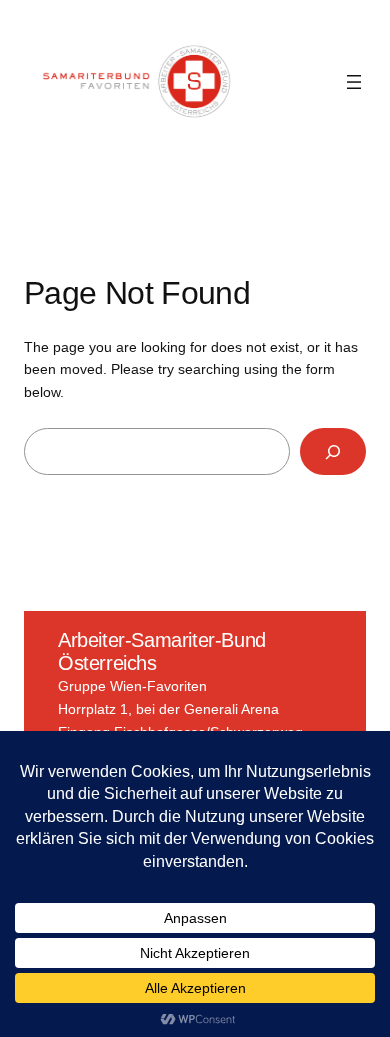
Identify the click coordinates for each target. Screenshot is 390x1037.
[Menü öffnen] (354, 82)
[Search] (333, 451)
